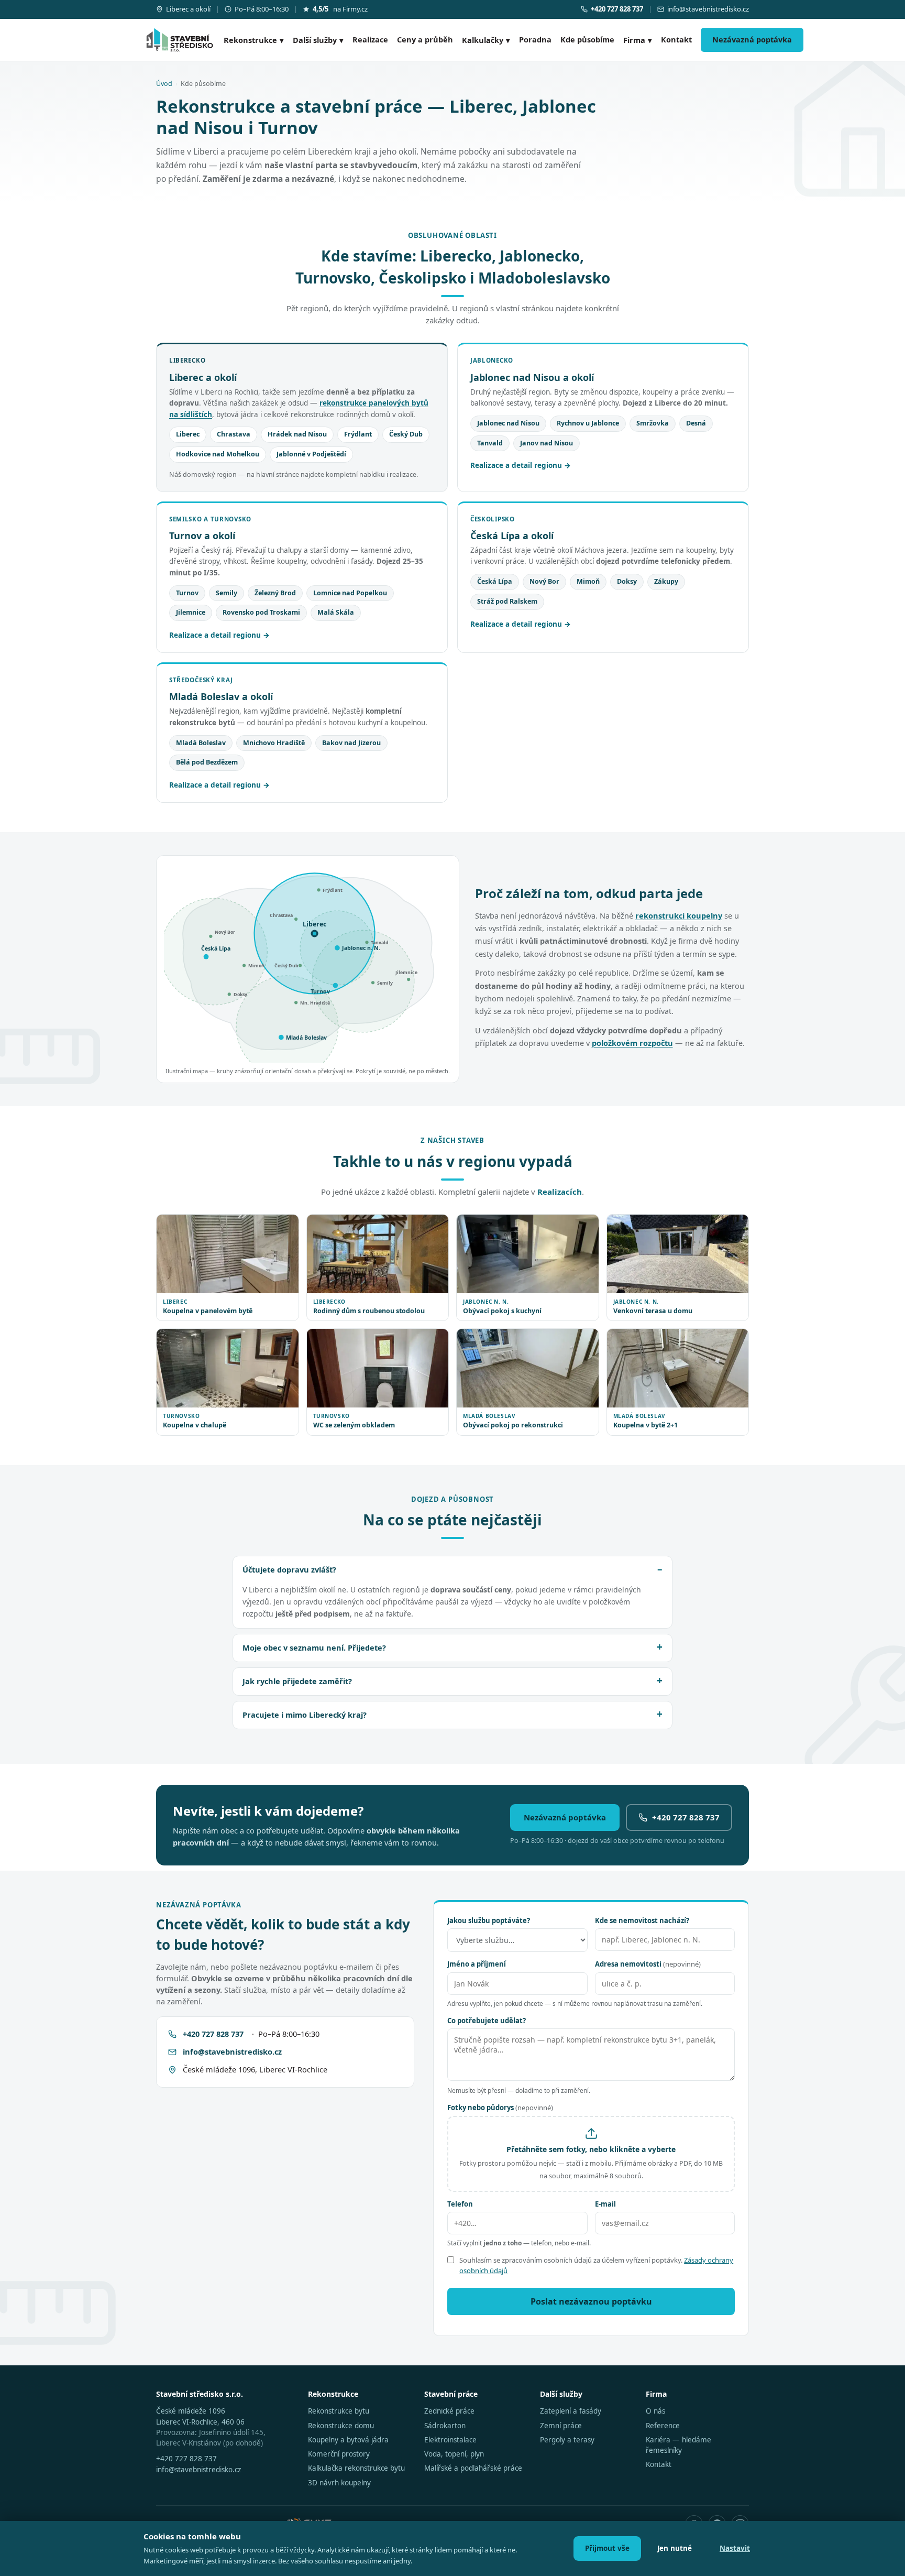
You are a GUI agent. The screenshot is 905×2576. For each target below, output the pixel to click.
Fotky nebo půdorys (500, 2108)
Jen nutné (675, 2548)
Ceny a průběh (425, 39)
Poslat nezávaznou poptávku (591, 2301)
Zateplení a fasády (571, 2411)
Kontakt (676, 39)
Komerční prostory (339, 2454)
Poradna (535, 39)
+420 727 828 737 (686, 1817)
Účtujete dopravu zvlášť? (289, 1569)
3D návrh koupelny (339, 2483)
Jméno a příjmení (477, 1964)
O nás (655, 2411)
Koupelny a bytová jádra (348, 2440)
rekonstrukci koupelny (679, 915)
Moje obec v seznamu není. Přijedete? (314, 1647)
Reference (663, 2426)
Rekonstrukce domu (341, 2426)
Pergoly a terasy (567, 2440)
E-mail (605, 2204)
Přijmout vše (607, 2548)
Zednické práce (449, 2411)
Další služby (318, 40)
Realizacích (560, 1192)
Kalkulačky (486, 40)
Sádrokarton (445, 2426)
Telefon (460, 2204)
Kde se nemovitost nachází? (642, 1920)
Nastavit (735, 2548)
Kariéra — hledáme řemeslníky (678, 2445)
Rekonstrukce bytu (339, 2411)
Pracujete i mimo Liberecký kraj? (305, 1715)
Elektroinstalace (450, 2440)
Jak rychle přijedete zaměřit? (297, 1681)
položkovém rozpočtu (632, 1043)
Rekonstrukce (254, 40)
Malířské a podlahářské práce (473, 2468)
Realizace (370, 39)
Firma (638, 40)
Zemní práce (561, 2426)
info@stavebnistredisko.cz (708, 9)
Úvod (164, 84)
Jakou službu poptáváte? (489, 1920)
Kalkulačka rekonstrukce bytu (356, 2468)
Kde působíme (587, 39)
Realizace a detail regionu (516, 465)
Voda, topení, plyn (454, 2454)
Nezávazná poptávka (752, 39)
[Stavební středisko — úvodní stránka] (180, 40)
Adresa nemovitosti (648, 1964)
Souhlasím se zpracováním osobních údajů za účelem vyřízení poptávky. (596, 2265)
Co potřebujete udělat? (487, 2021)
